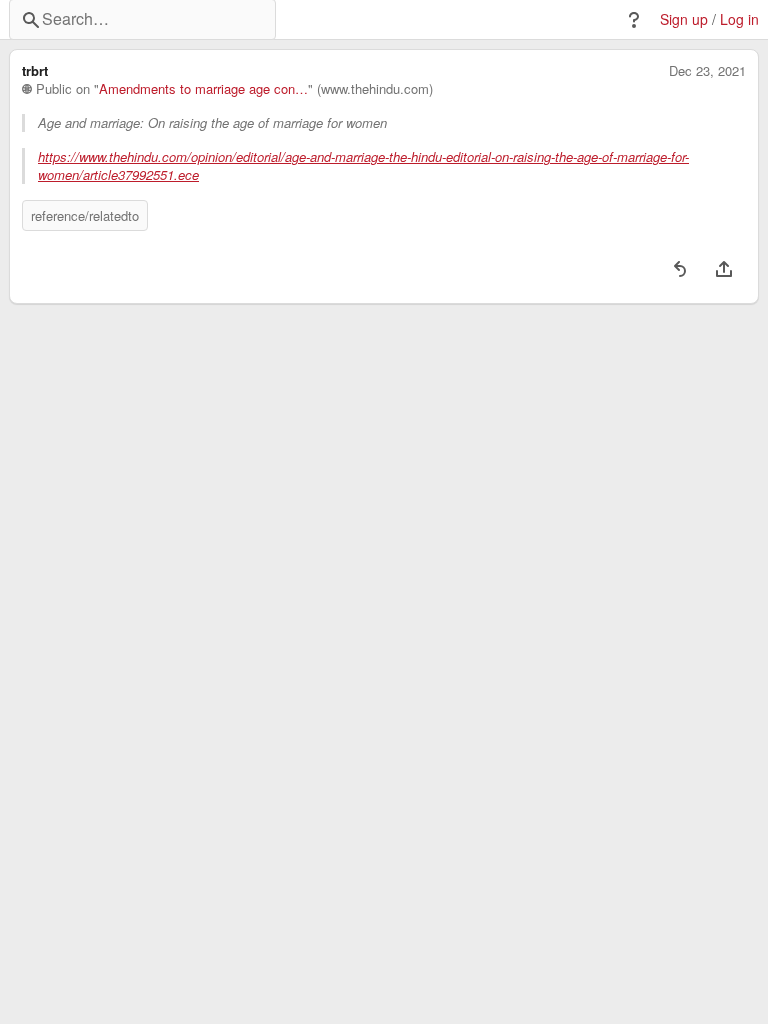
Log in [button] (739, 19)
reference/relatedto (85, 215)
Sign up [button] (684, 19)
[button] (634, 20)
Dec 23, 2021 (707, 71)
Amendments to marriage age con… (203, 89)
